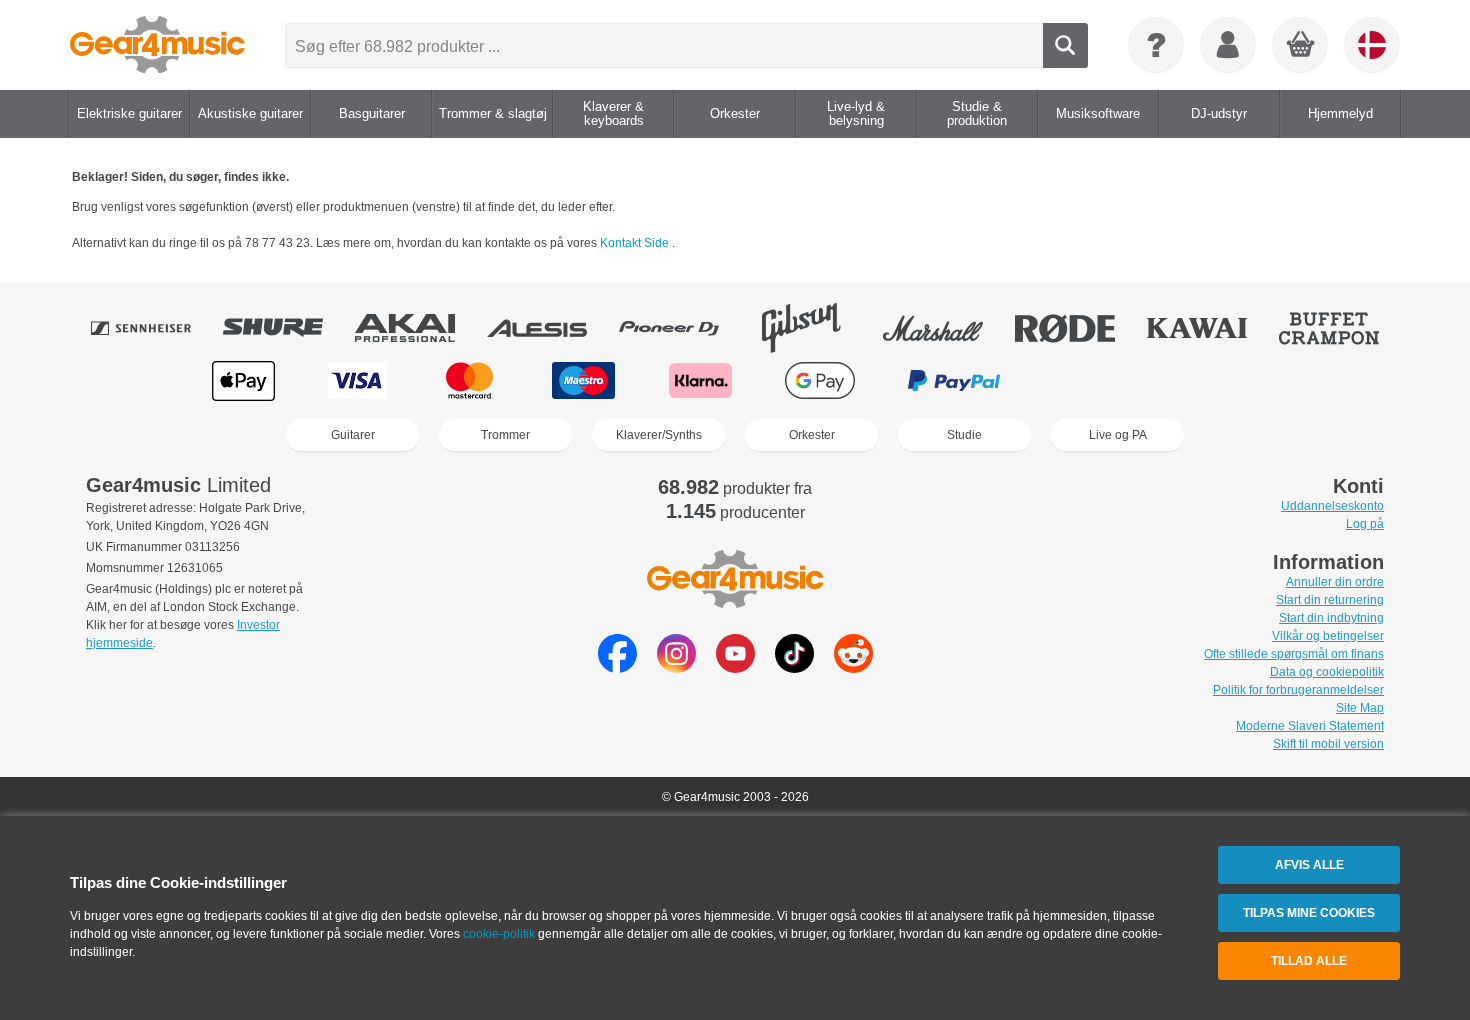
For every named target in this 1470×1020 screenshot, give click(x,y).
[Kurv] (1301, 46)
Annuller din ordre (1335, 582)
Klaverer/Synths (659, 435)
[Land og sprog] (1372, 45)
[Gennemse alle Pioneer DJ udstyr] (683, 328)
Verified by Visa (1224, 380)
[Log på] (1228, 45)
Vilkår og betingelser (1328, 636)
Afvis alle (1309, 865)
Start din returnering (1330, 600)
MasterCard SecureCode (1095, 380)
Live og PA (1118, 435)
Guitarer (353, 435)
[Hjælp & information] (1156, 45)
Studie (964, 435)
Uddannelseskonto (1332, 506)
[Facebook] (617, 667)
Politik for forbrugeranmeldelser (1298, 690)
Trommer (505, 435)
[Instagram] (676, 667)
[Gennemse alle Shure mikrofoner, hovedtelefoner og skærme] (287, 328)
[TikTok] (794, 667)
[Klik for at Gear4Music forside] (157, 45)
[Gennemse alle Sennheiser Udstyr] (155, 328)
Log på (1365, 524)
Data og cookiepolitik (1327, 672)
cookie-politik (499, 934)
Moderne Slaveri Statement (1310, 726)
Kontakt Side (636, 243)
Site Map (1360, 708)
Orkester (812, 435)
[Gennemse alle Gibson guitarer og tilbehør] (815, 328)
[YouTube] (735, 667)
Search (1065, 45)
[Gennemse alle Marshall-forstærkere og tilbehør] (947, 328)
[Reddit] (853, 667)
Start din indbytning (1331, 618)
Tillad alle (1309, 961)
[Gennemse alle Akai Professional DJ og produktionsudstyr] (419, 328)
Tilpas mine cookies (1309, 913)
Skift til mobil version (1328, 744)
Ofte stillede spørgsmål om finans (1294, 654)
